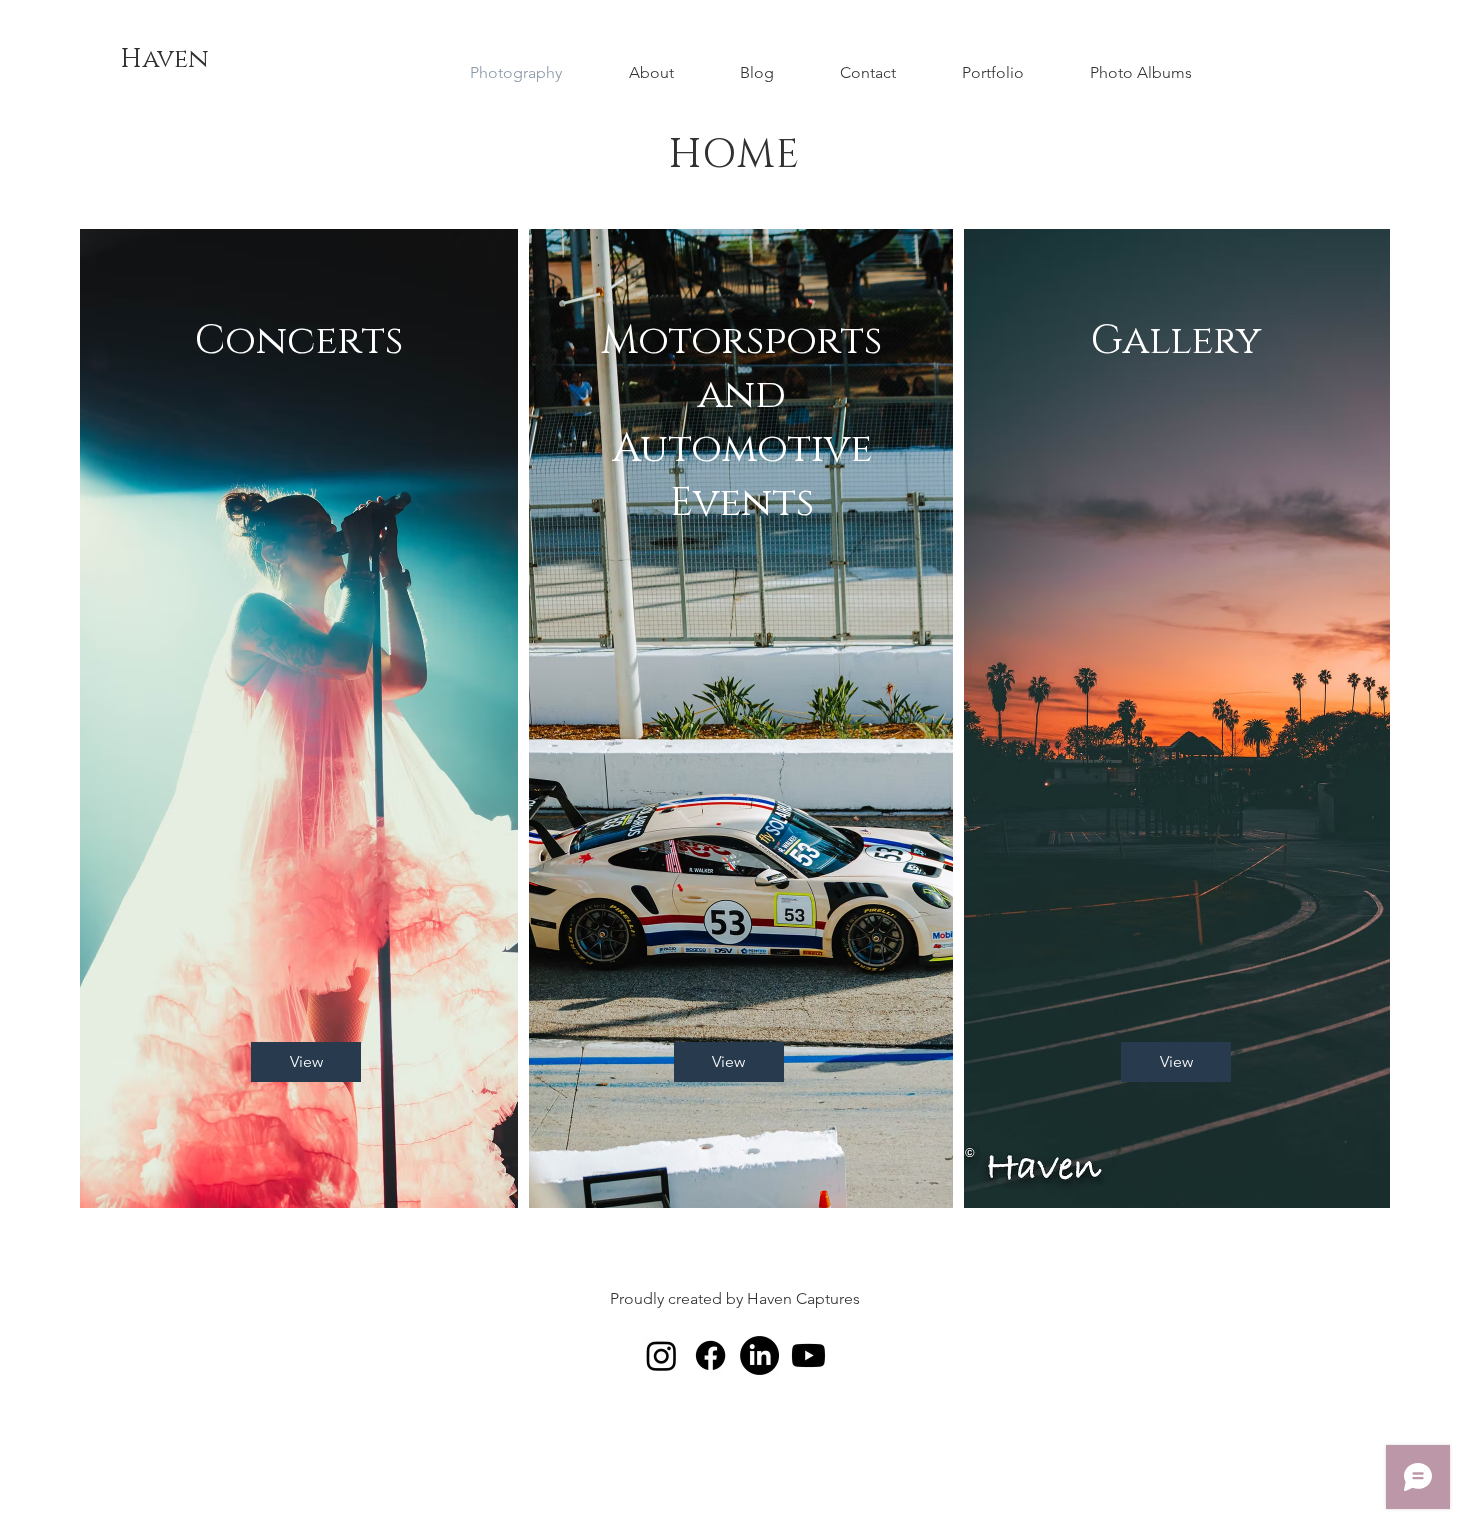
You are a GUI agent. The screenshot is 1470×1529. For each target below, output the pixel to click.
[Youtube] (808, 1355)
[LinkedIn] (759, 1355)
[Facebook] (710, 1355)
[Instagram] (661, 1355)
